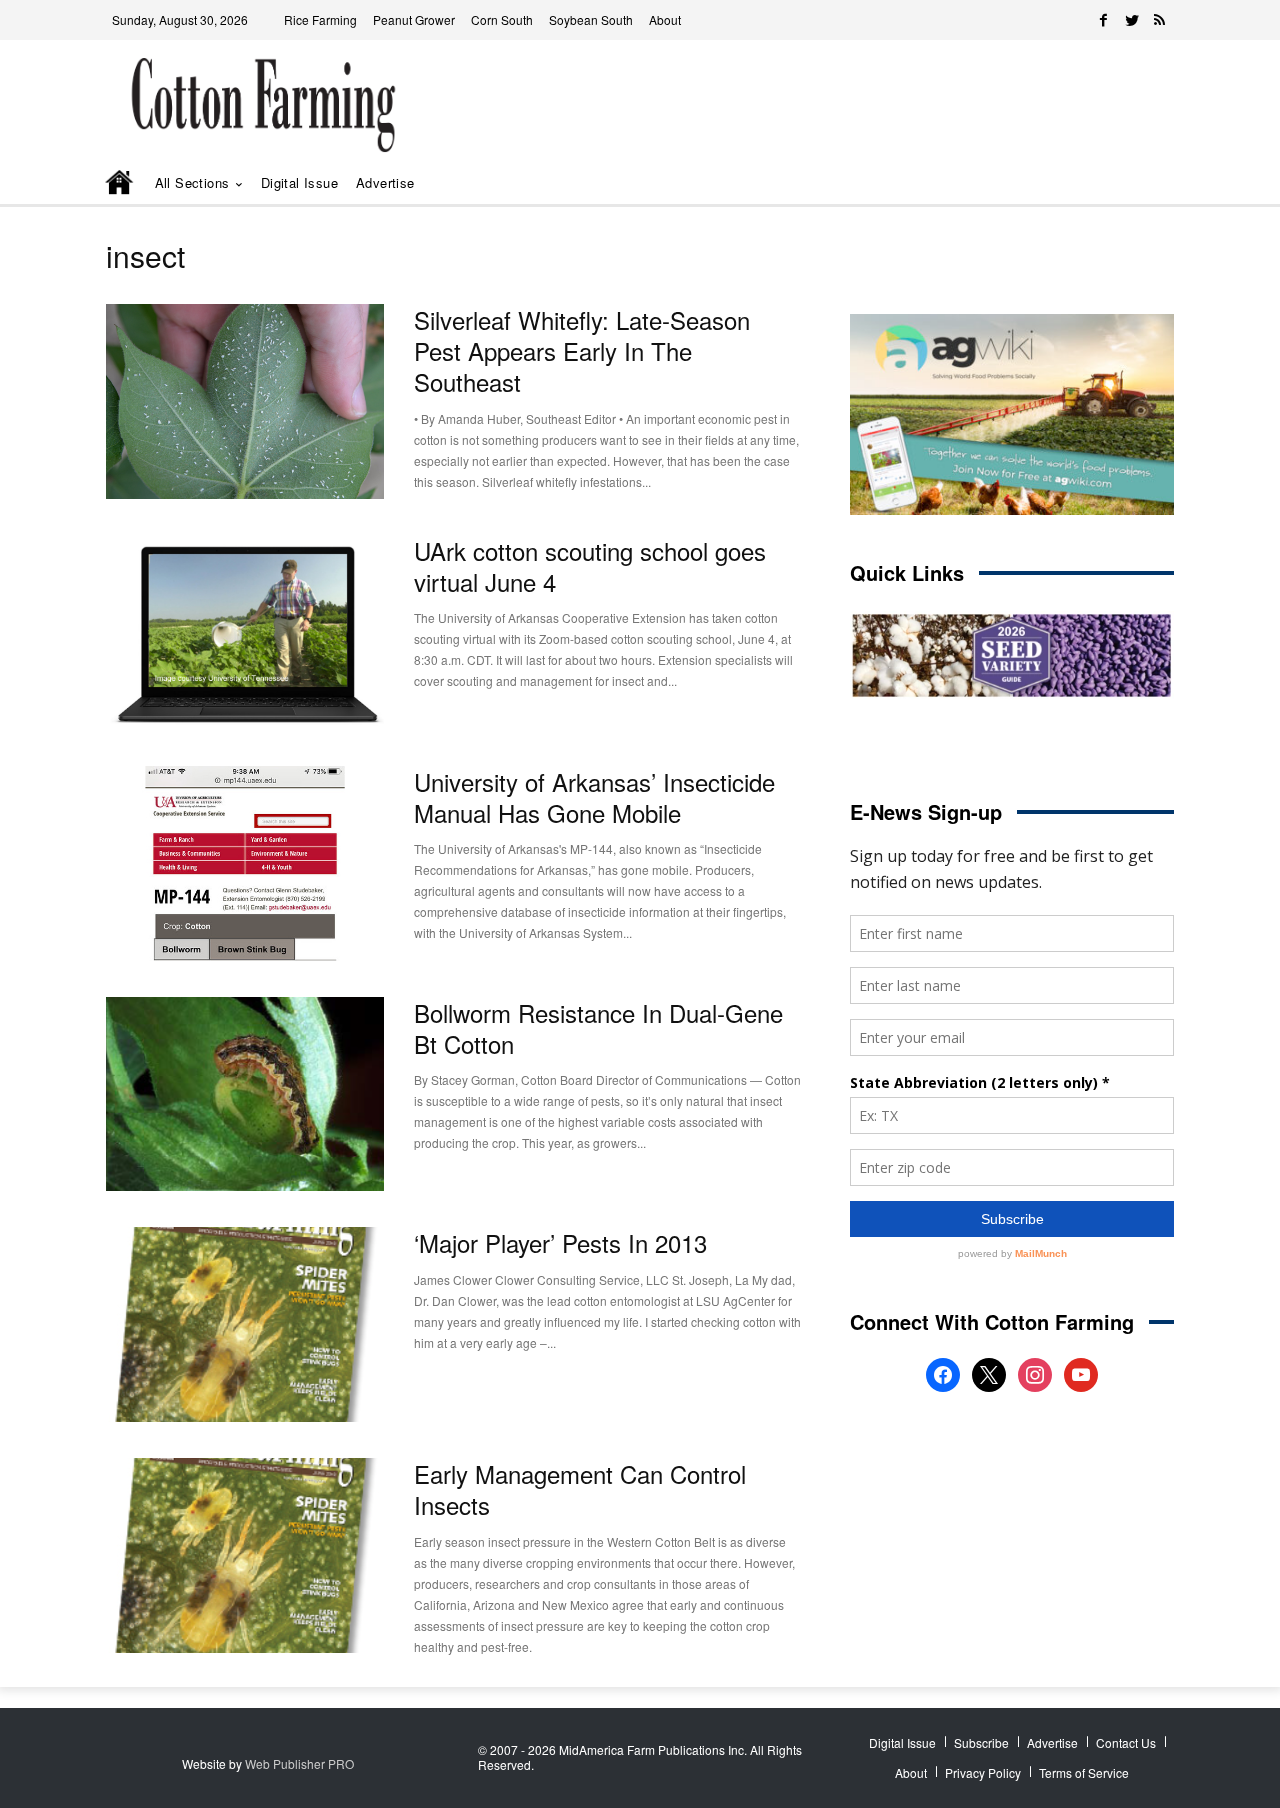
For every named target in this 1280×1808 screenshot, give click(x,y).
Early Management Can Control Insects (580, 1489)
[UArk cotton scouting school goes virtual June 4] (245, 632)
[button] (1130, 183)
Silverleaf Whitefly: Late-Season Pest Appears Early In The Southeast (582, 350)
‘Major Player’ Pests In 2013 (560, 1242)
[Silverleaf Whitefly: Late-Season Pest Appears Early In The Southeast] (245, 401)
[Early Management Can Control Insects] (245, 1555)
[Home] (121, 184)
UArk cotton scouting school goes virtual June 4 (590, 566)
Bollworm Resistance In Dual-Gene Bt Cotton (598, 1028)
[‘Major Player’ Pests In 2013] (245, 1324)
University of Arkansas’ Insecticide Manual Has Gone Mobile (594, 797)
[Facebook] (1104, 20)
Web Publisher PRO (299, 1763)
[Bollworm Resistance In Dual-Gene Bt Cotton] (245, 1094)
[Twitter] (1132, 20)
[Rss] (1160, 20)
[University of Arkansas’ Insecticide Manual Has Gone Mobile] (245, 863)
